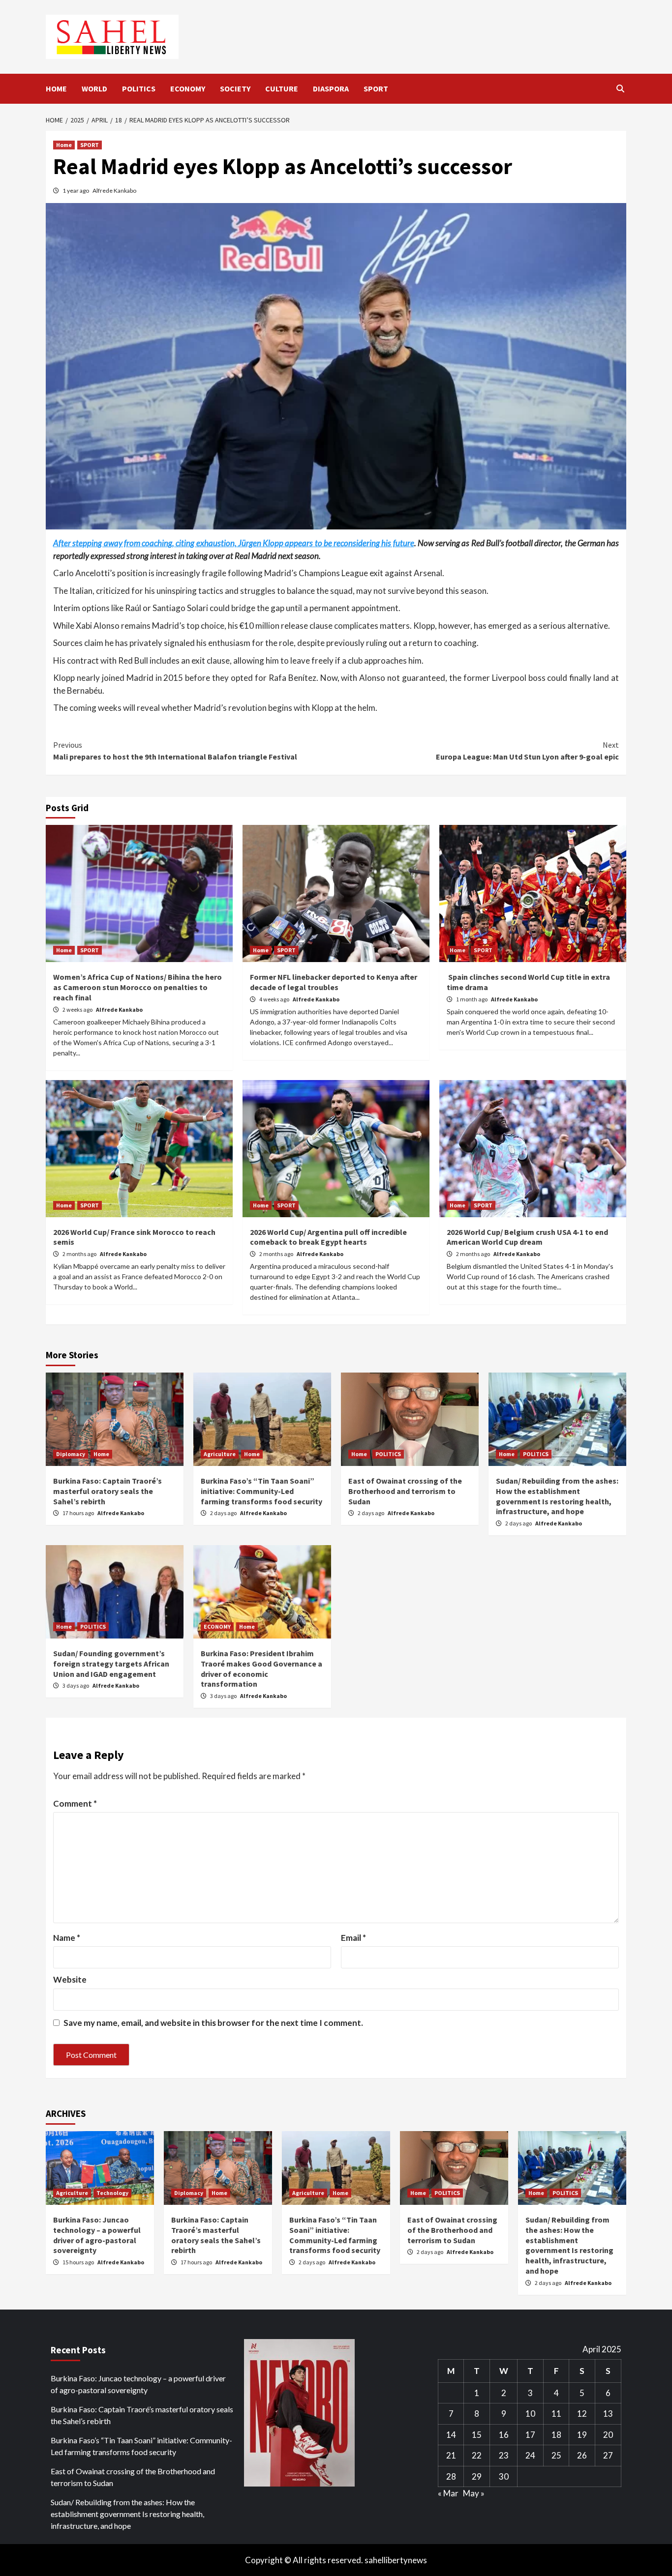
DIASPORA (331, 88)
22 (477, 2455)
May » (474, 2493)
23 (504, 2455)
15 (477, 2435)
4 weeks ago (275, 999)
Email (353, 1938)
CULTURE (282, 88)
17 (530, 2435)
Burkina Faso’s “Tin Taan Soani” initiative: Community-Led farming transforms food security (261, 1491)
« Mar (448, 2493)
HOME (56, 88)
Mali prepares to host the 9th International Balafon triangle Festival (175, 751)
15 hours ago (79, 2262)
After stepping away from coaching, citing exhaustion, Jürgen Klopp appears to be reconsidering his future (234, 543)
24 (530, 2455)
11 (556, 2414)
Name (67, 1938)
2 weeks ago (78, 1010)
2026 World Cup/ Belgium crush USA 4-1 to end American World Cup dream (527, 1237)
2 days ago (224, 1513)
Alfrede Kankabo (114, 190)
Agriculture (220, 1454)
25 (556, 2455)
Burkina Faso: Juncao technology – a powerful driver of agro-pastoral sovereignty (97, 2235)
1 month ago (472, 999)
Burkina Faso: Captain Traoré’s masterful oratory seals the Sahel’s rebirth (107, 1491)
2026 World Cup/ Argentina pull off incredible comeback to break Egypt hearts (328, 1237)
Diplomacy (71, 1454)
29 (477, 2476)
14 (451, 2435)
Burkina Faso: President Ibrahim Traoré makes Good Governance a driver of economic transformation (261, 1669)
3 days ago (76, 1685)
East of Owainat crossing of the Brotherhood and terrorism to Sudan (405, 1491)
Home (64, 145)
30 (504, 2476)
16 (504, 2435)
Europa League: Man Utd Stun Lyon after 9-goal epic (527, 751)
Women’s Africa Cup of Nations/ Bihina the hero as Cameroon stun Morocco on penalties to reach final (137, 987)
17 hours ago (79, 1513)
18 (556, 2435)
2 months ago (80, 1254)
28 (451, 2476)
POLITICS (139, 88)
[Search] (620, 88)
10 (530, 2414)
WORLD (94, 88)
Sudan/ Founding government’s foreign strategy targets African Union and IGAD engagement (111, 1664)
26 (582, 2455)
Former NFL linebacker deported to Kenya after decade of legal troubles (334, 982)
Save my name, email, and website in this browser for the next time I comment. (213, 2023)
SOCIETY (235, 88)
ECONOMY (188, 88)
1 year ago (76, 190)
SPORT (376, 88)
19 (582, 2435)
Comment (75, 1803)
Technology (112, 2193)
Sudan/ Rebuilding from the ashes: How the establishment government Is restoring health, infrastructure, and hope (557, 1496)
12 (582, 2414)
